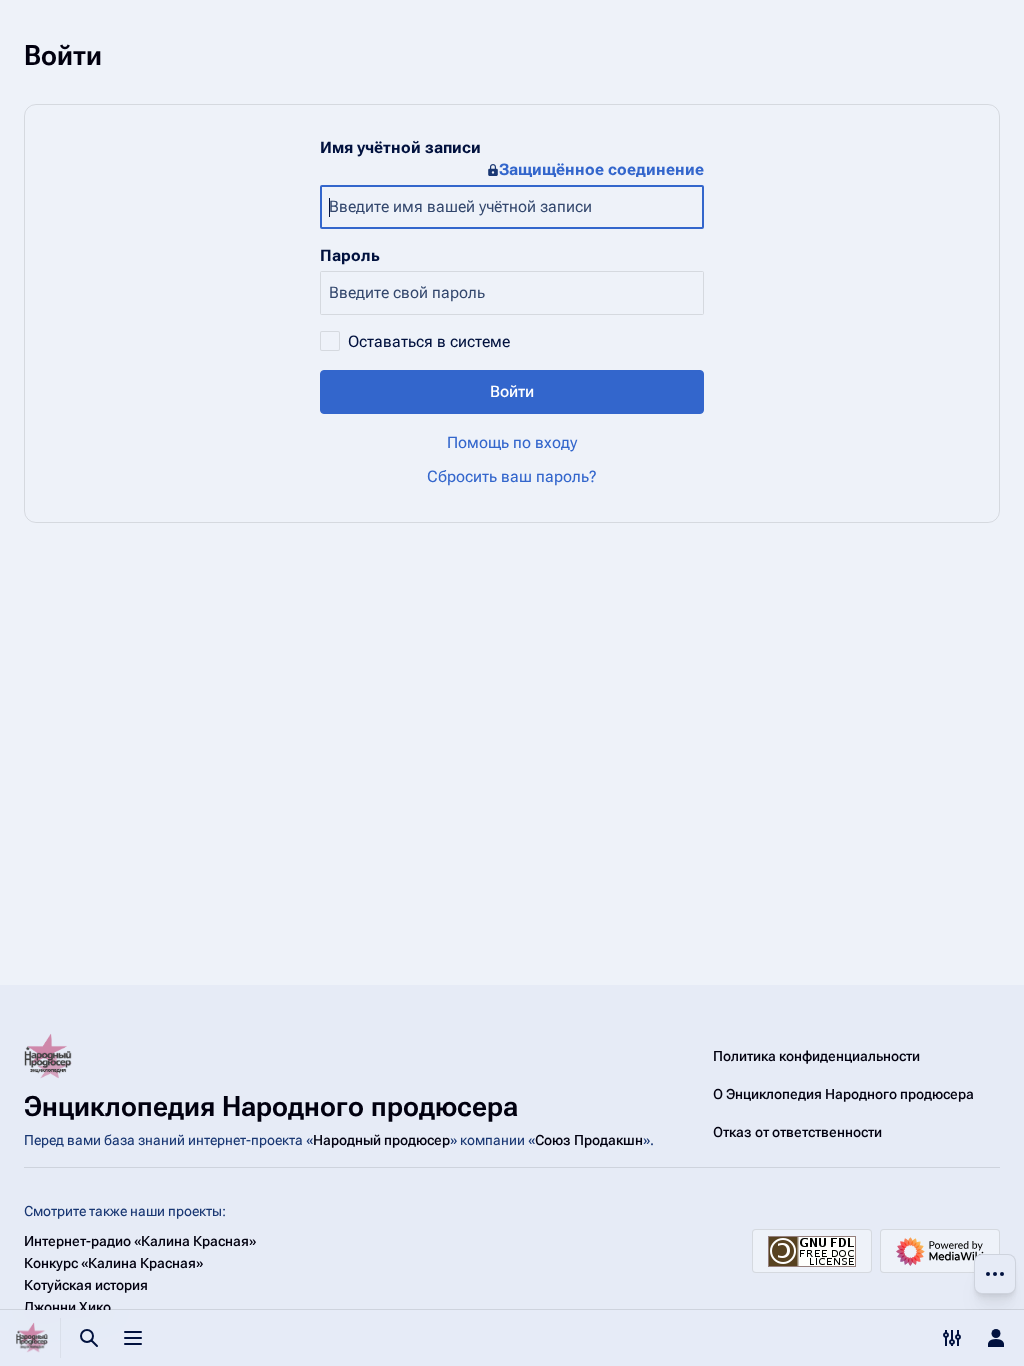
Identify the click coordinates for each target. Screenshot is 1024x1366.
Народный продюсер (381, 1140)
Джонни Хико (67, 1307)
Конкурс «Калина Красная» (113, 1263)
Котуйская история (86, 1285)
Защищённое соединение (601, 169)
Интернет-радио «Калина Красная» (140, 1241)
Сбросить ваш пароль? (512, 476)
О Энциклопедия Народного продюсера (843, 1094)
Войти (512, 391)
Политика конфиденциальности (816, 1056)
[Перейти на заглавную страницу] (32, 1338)
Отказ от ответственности (797, 1132)
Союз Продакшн (589, 1140)
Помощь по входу (512, 442)
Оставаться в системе (429, 341)
